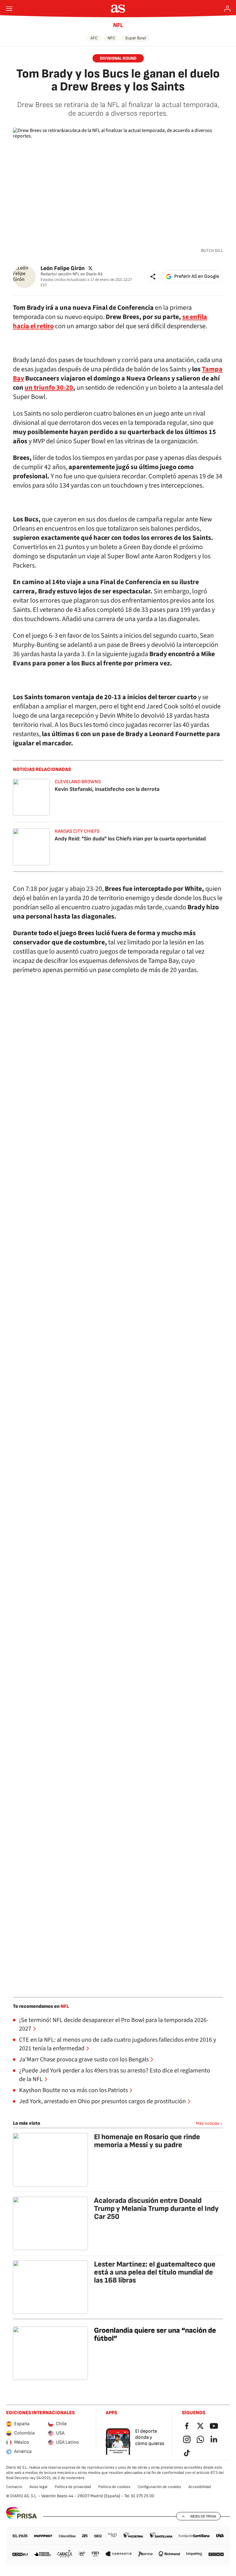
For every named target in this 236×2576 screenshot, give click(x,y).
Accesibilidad (200, 2487)
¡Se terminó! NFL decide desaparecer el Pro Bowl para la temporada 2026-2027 (114, 2024)
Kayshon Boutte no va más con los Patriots (73, 2090)
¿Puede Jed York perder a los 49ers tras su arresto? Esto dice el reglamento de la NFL (115, 2075)
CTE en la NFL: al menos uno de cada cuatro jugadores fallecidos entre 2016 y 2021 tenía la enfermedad (118, 2044)
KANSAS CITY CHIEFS (77, 831)
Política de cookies (114, 2487)
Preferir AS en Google (197, 276)
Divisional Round (118, 58)
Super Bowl (136, 38)
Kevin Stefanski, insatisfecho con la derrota (107, 789)
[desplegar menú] (9, 9)
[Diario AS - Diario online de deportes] (118, 9)
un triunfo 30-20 (49, 388)
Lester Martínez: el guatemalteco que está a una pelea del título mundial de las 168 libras (155, 2272)
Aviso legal (38, 2487)
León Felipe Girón (63, 268)
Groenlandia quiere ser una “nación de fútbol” (155, 2334)
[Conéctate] (227, 9)
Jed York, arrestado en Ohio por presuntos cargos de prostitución (102, 2101)
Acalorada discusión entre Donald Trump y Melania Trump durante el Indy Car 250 (156, 2209)
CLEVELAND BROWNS (78, 782)
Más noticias (208, 2123)
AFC (94, 38)
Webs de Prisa (203, 2516)
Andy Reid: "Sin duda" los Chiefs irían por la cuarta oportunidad (130, 839)
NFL (118, 25)
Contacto (14, 2487)
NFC (111, 38)
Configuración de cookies (159, 2487)
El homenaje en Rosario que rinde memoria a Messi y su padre (147, 2141)
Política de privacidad (73, 2487)
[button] (153, 277)
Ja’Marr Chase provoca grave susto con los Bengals (84, 2060)
